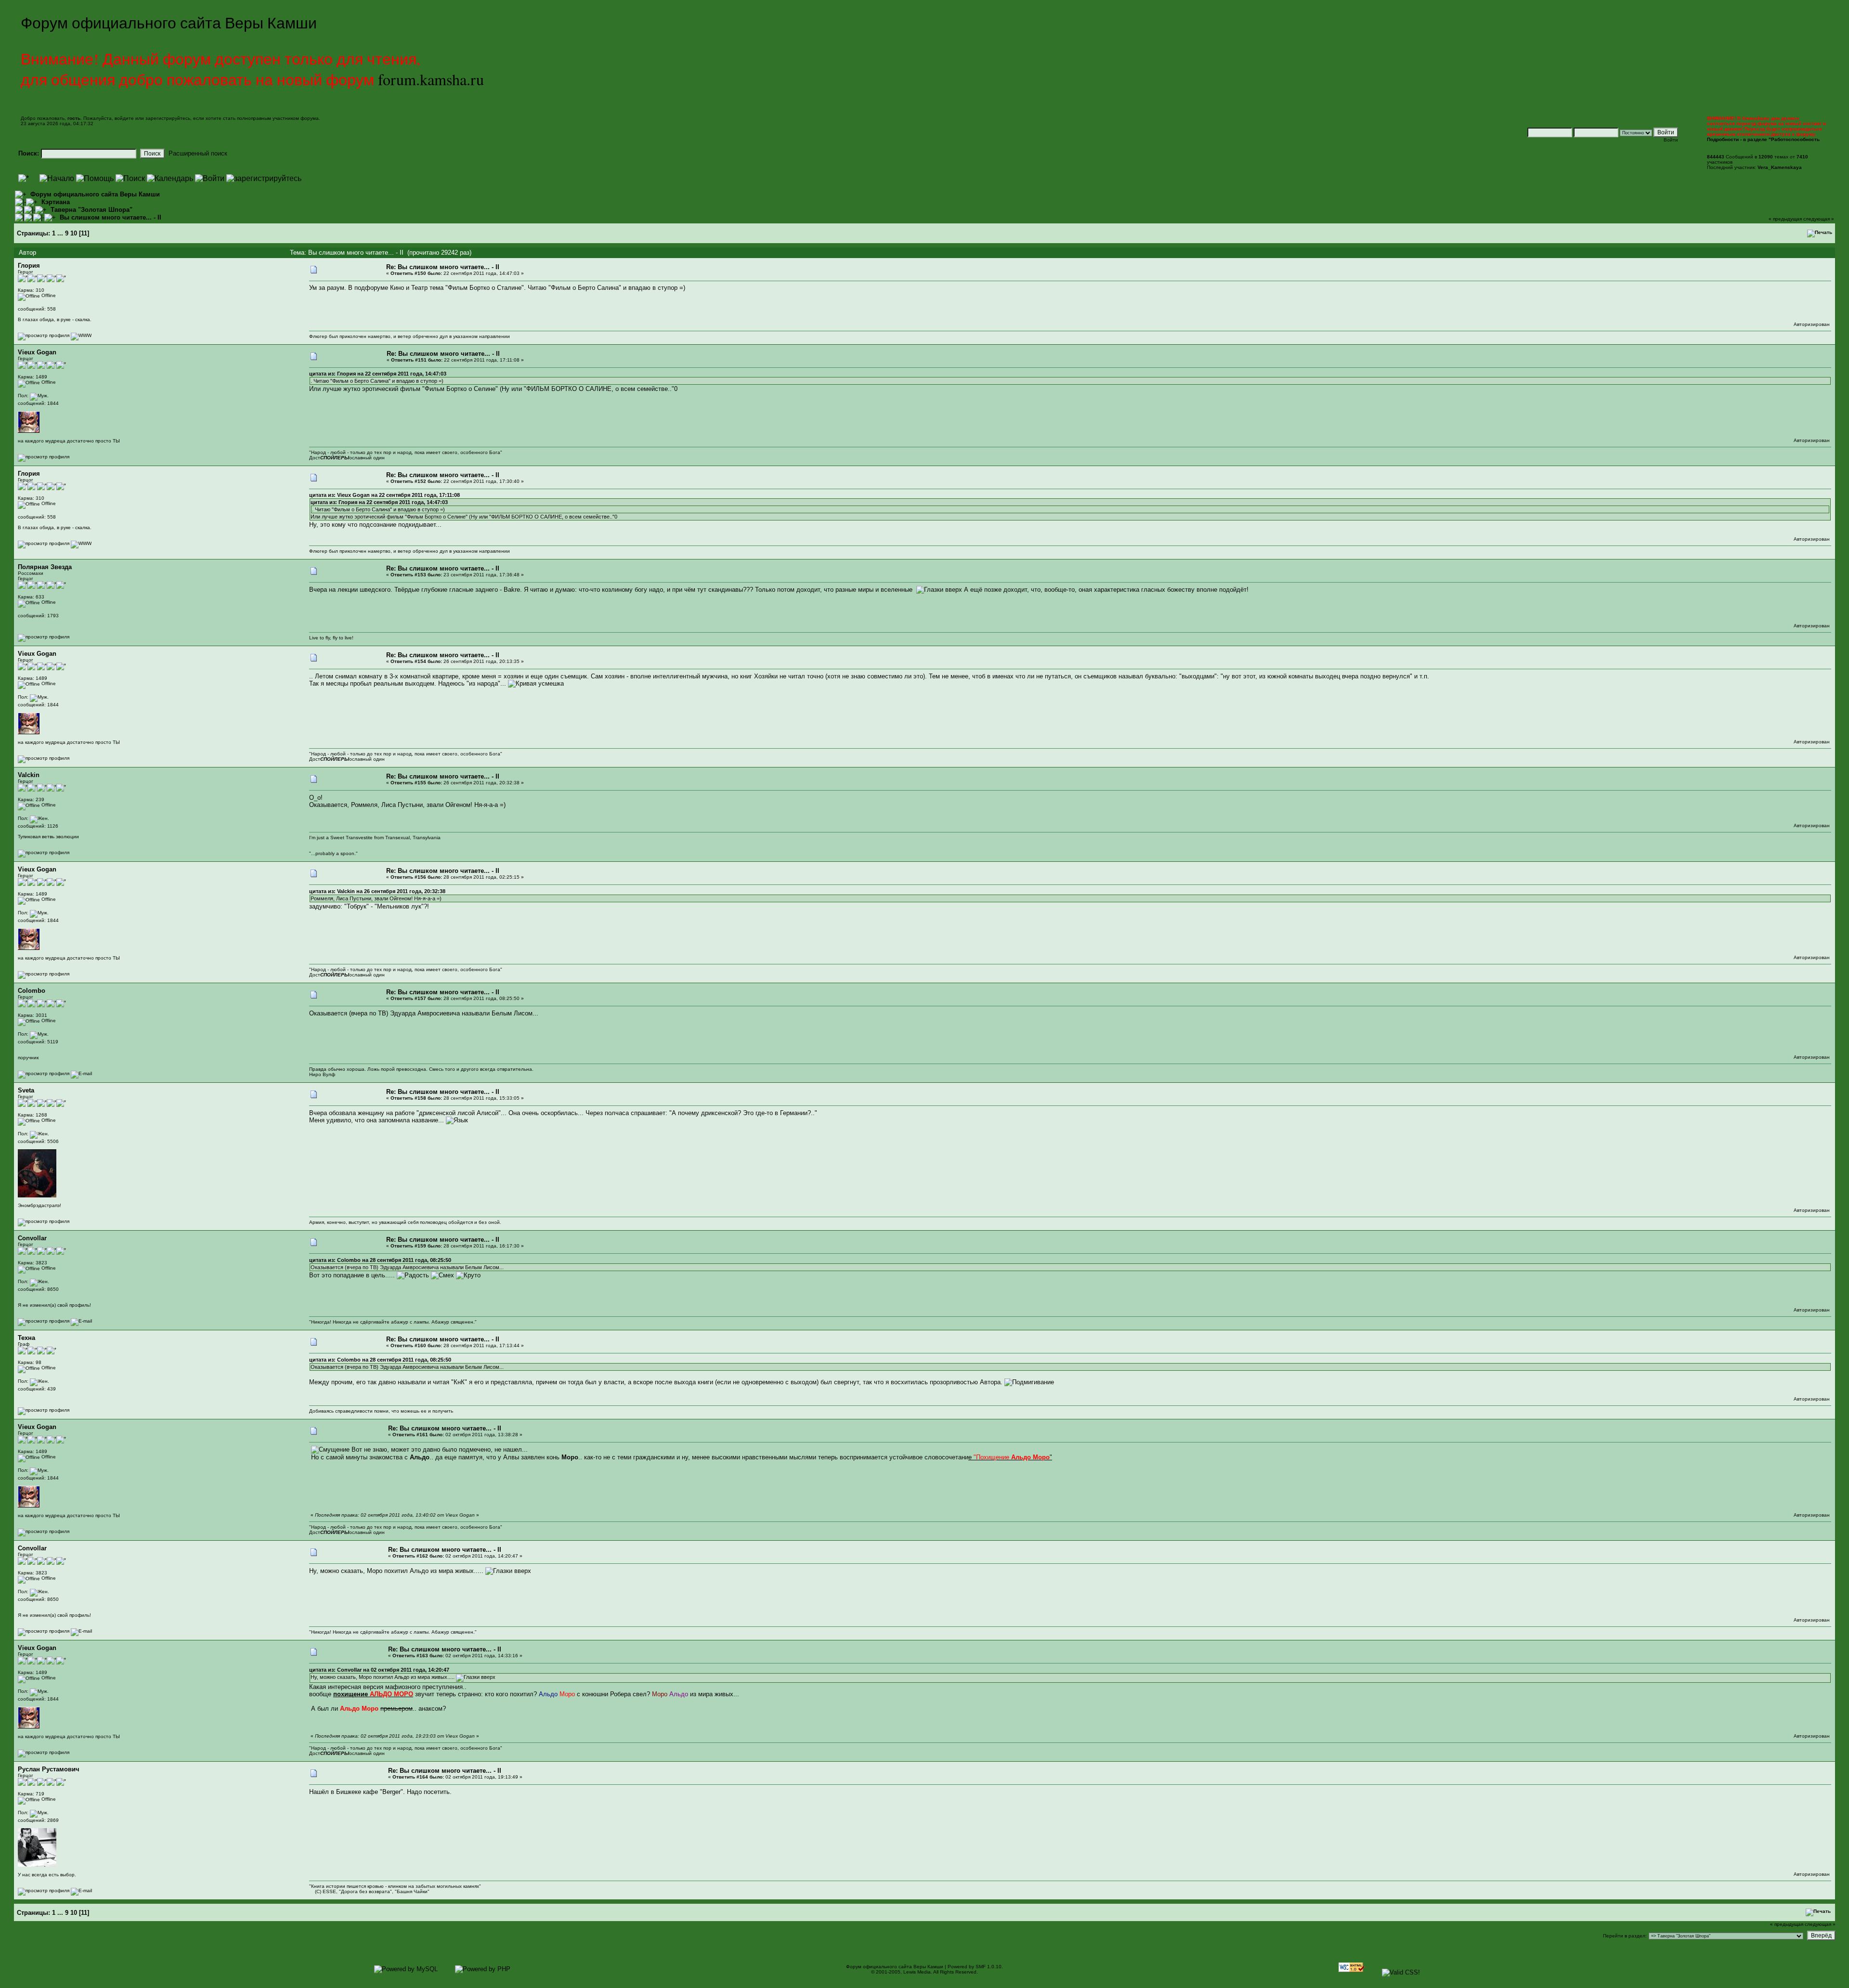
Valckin (29, 775)
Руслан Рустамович (49, 1769)
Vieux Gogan (37, 352)
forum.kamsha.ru (431, 79)
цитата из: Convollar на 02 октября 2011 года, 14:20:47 (379, 1670)
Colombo (32, 991)
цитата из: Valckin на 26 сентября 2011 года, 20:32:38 (377, 891)
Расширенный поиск (198, 153)
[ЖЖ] (81, 335)
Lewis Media (917, 1972)
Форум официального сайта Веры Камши (95, 194)
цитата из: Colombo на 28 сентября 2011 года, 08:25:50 (380, 1260)
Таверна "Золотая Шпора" (91, 210)
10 (74, 233)
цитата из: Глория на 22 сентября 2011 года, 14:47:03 (378, 374)
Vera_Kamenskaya (1780, 167)
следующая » (1819, 219)
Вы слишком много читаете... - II (111, 217)
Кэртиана (56, 202)
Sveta (26, 1090)
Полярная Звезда (45, 567)
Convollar (32, 1238)
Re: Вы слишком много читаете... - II (443, 267)
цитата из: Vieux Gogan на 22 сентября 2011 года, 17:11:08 (384, 495)
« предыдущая (1785, 219)
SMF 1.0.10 (989, 1967)
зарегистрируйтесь (168, 118)
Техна (26, 1338)
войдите (124, 118)
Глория (29, 266)
